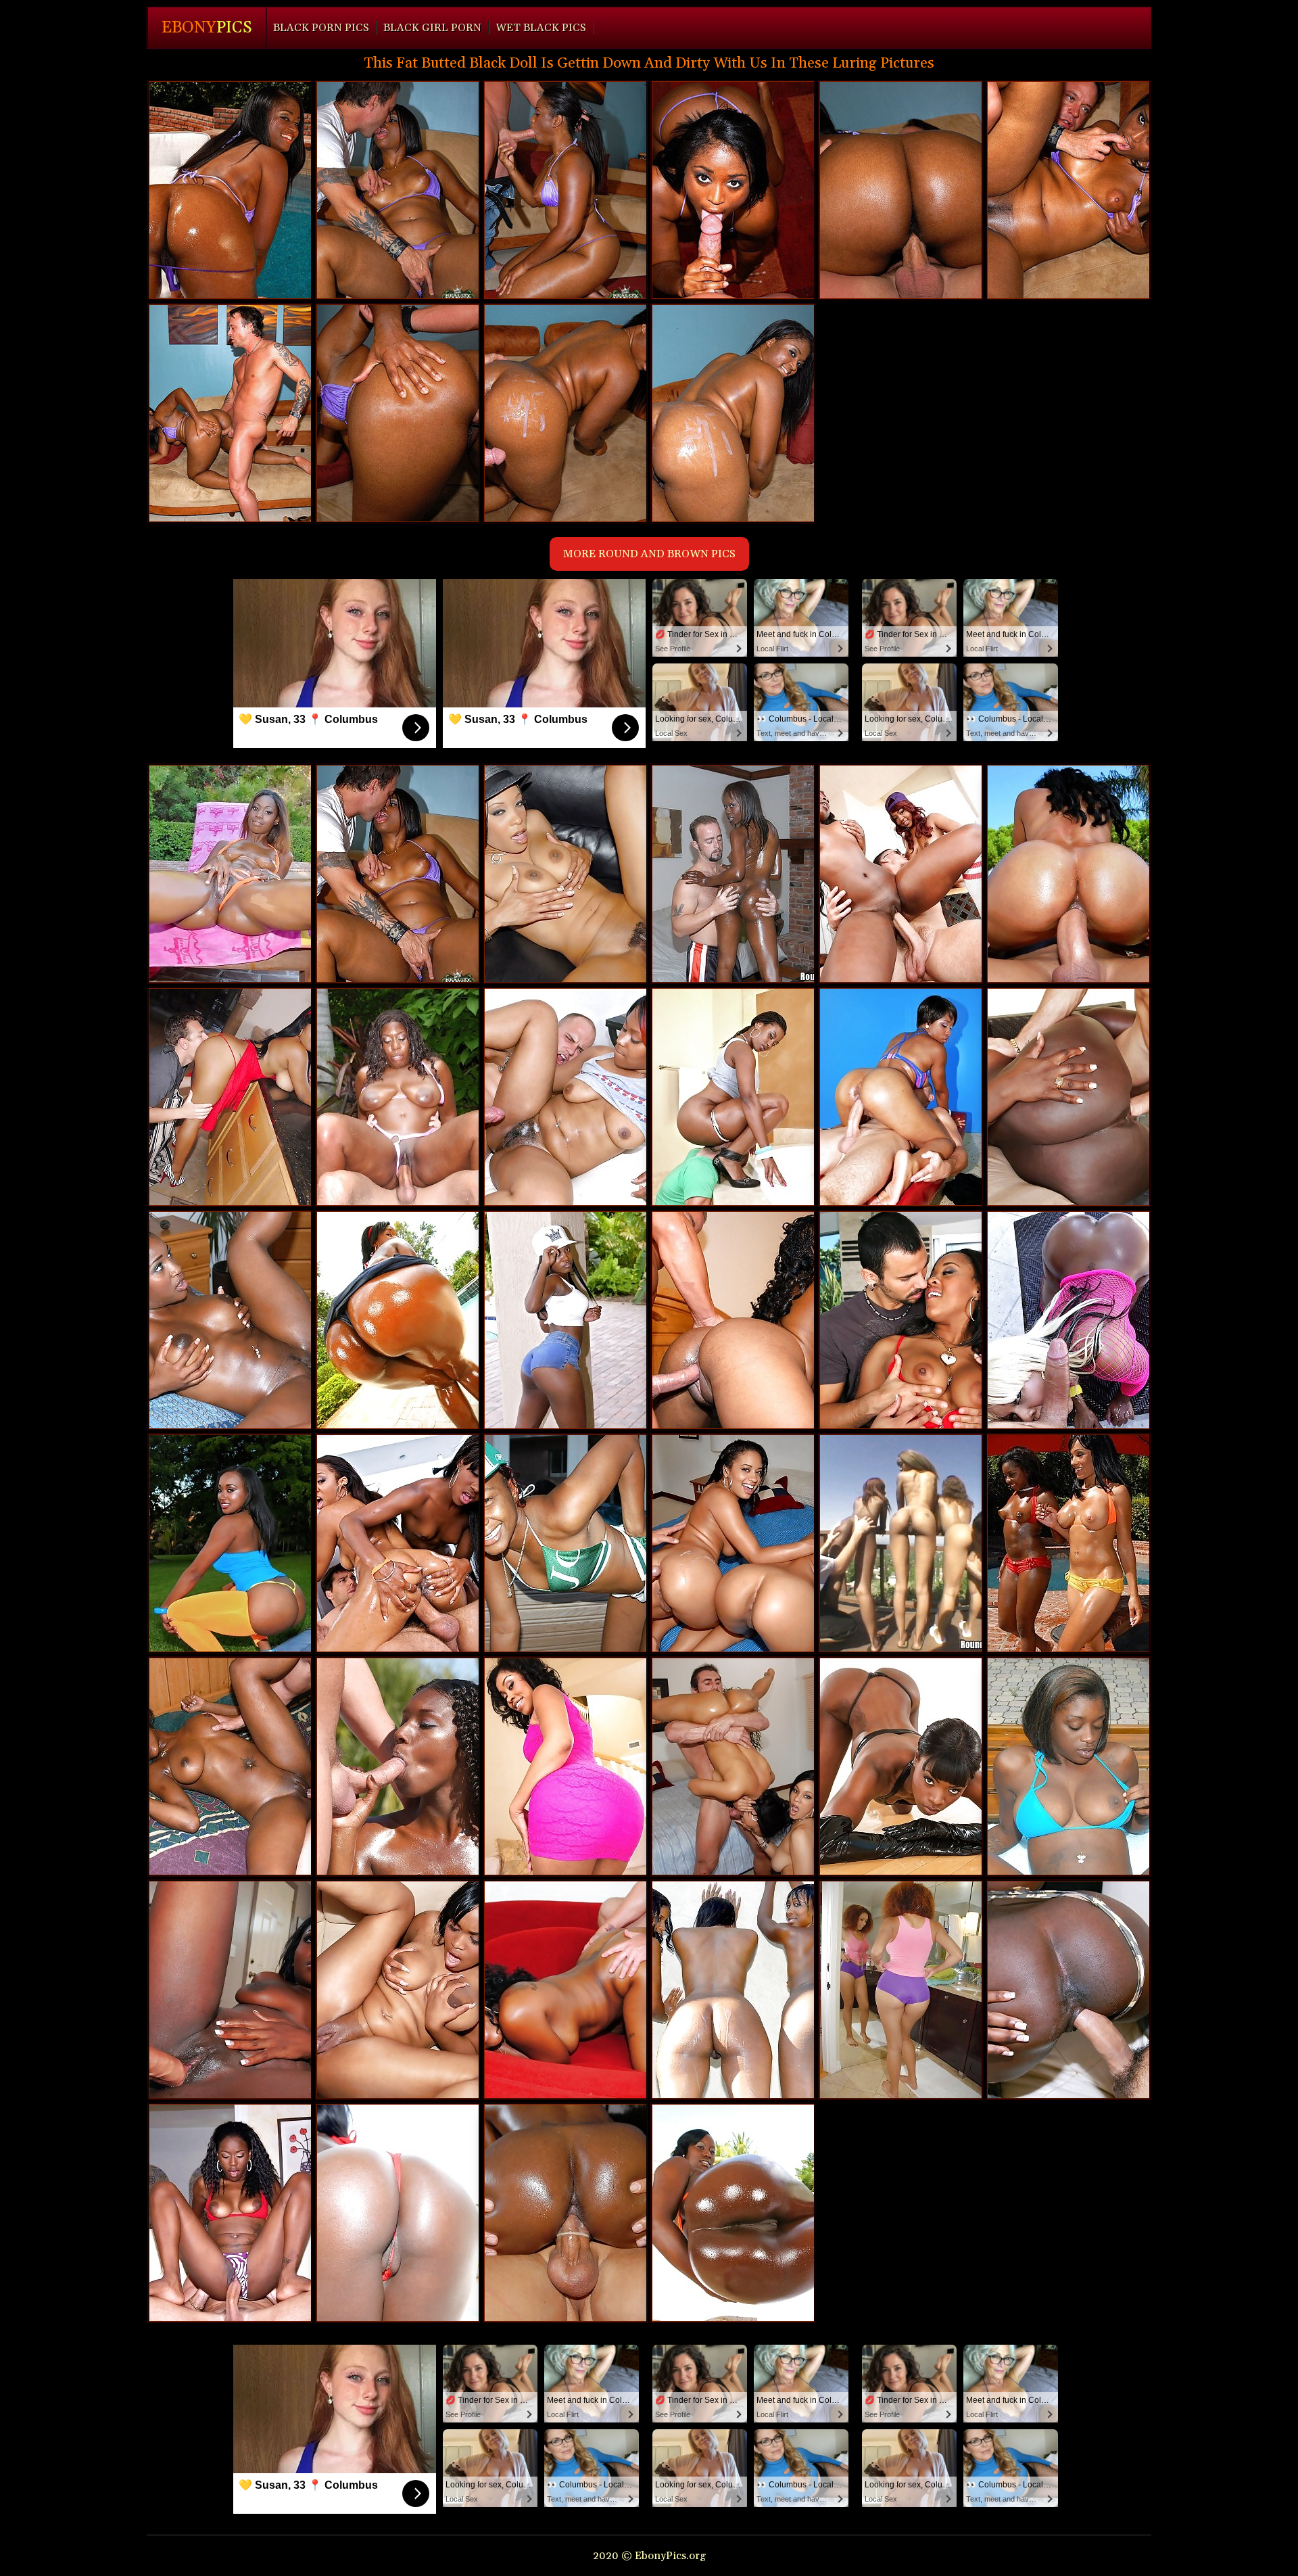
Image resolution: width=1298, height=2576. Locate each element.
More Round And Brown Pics (649, 554)
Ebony (207, 28)
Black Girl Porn (432, 28)
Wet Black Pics (541, 28)
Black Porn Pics (321, 28)
